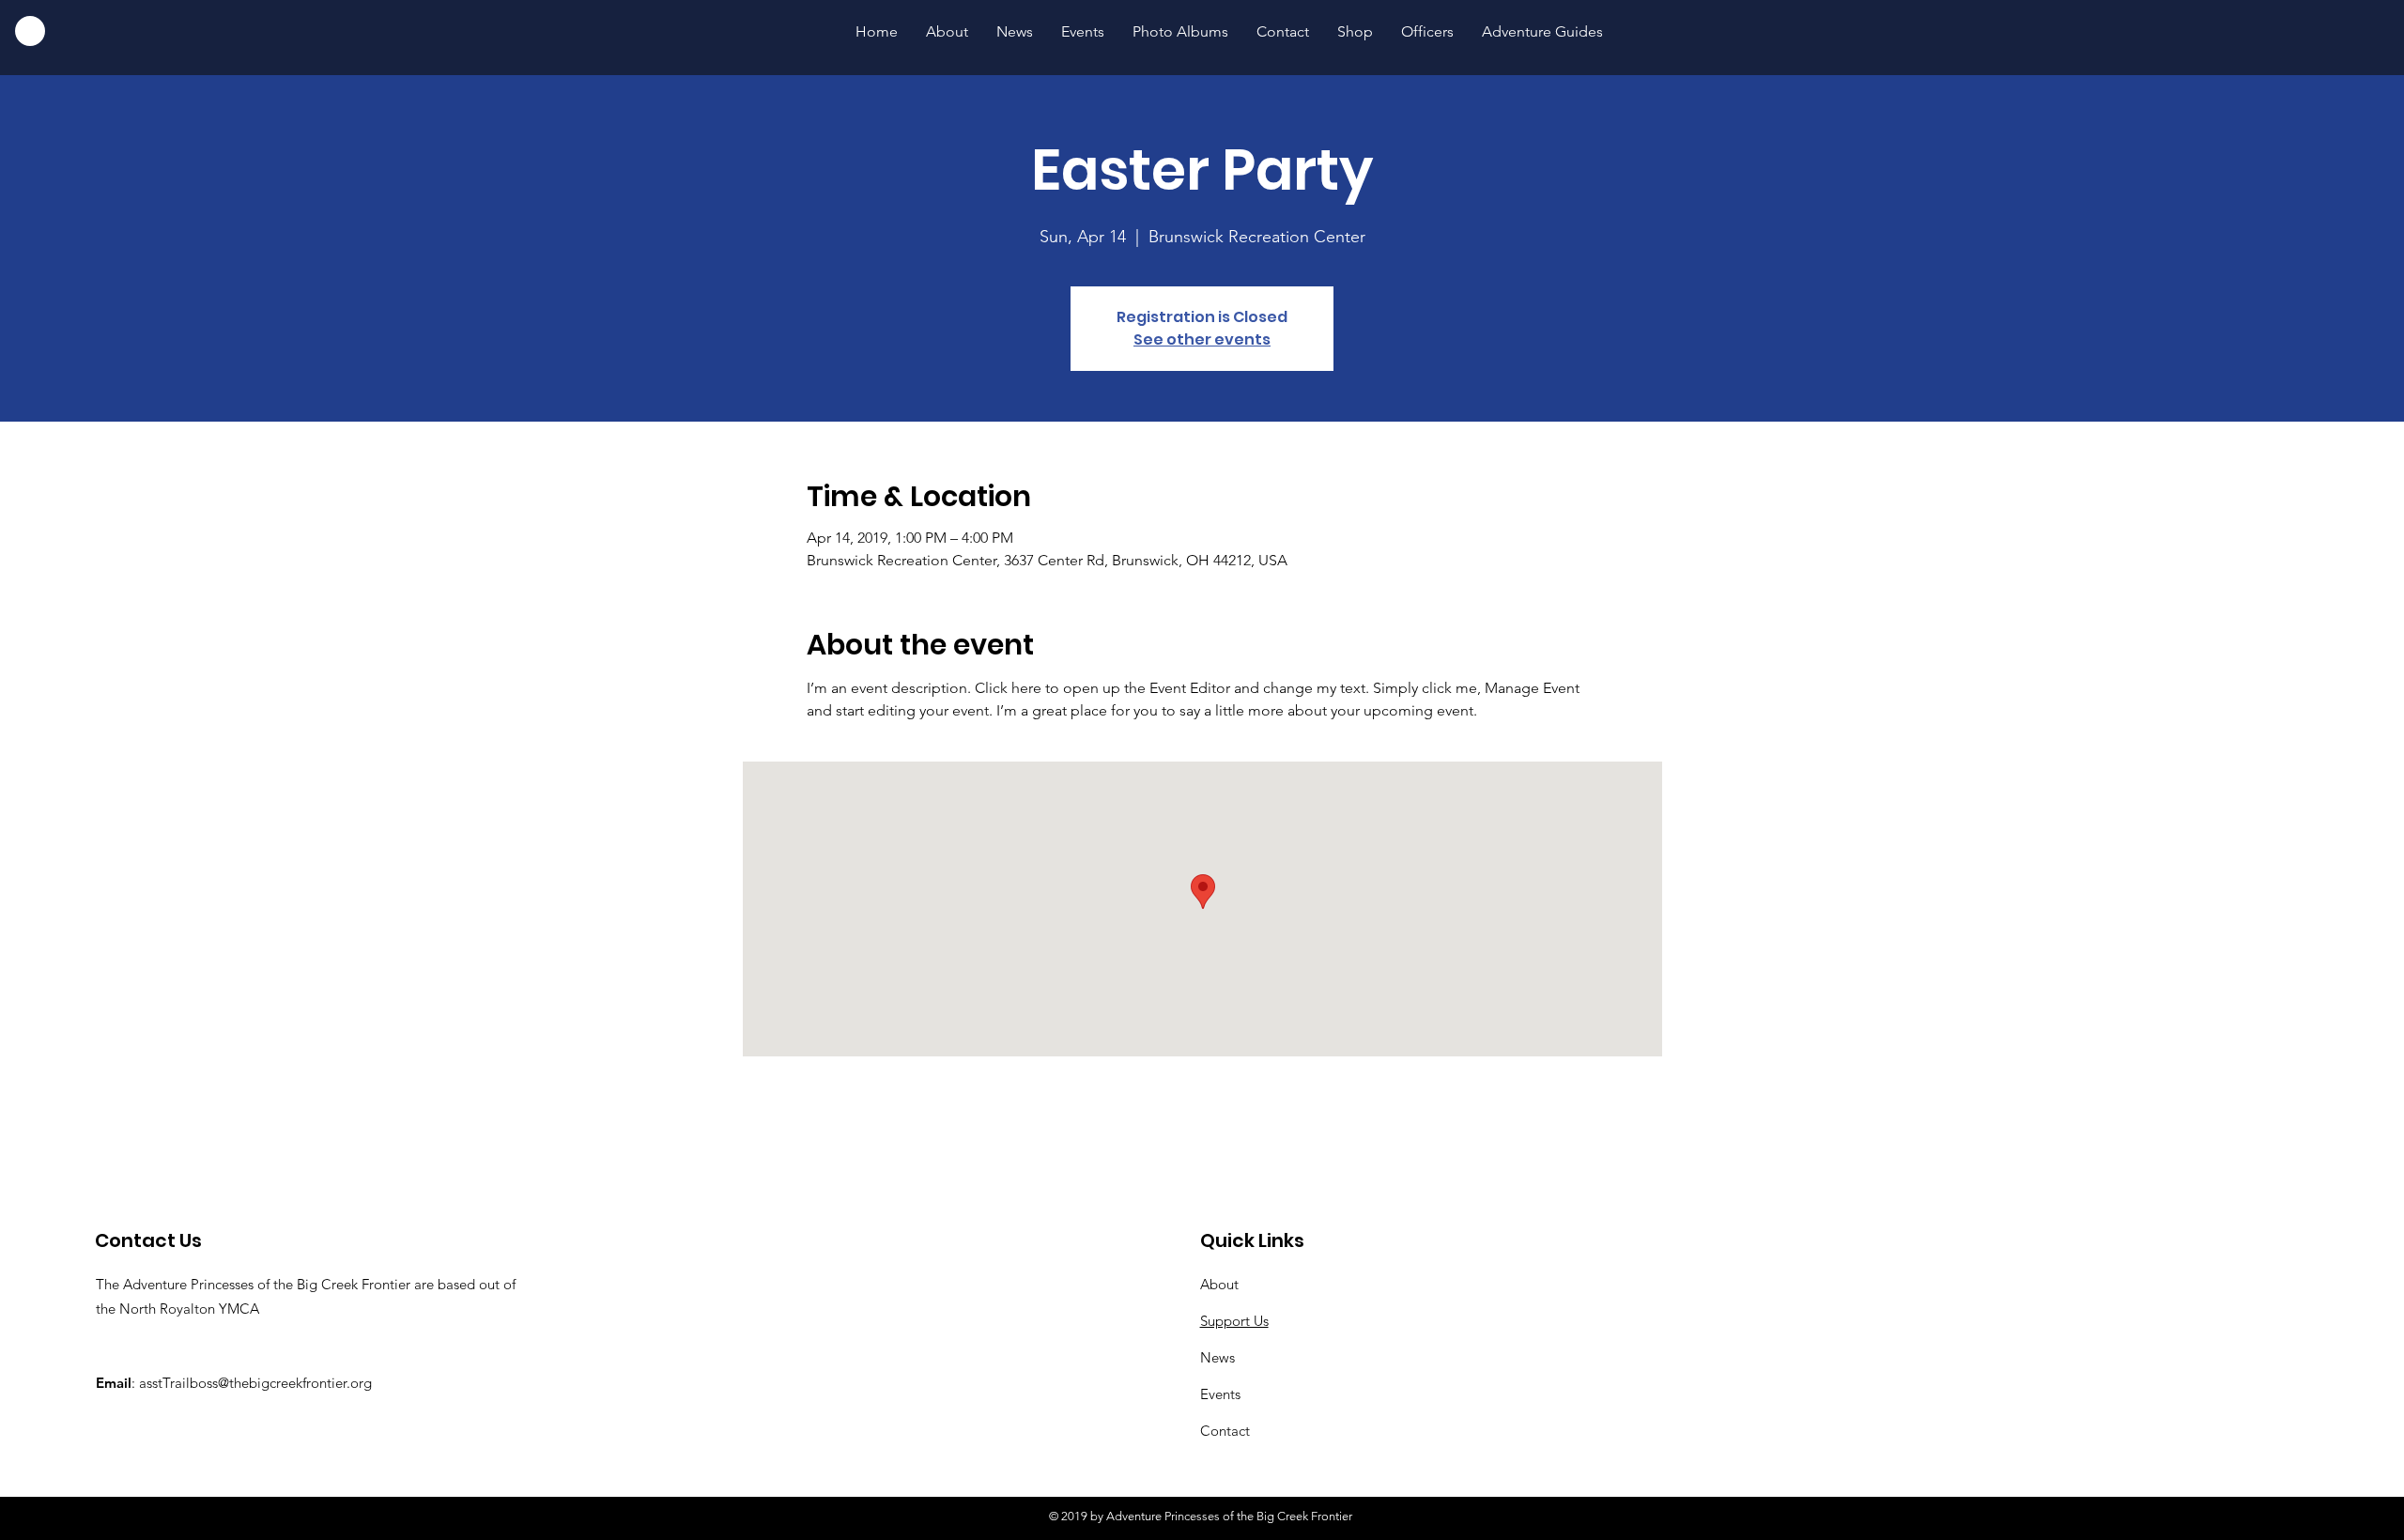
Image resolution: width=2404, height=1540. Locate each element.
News (1217, 1357)
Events (1220, 1394)
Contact (1225, 1431)
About (1219, 1284)
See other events (1202, 339)
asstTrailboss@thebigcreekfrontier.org (255, 1383)
